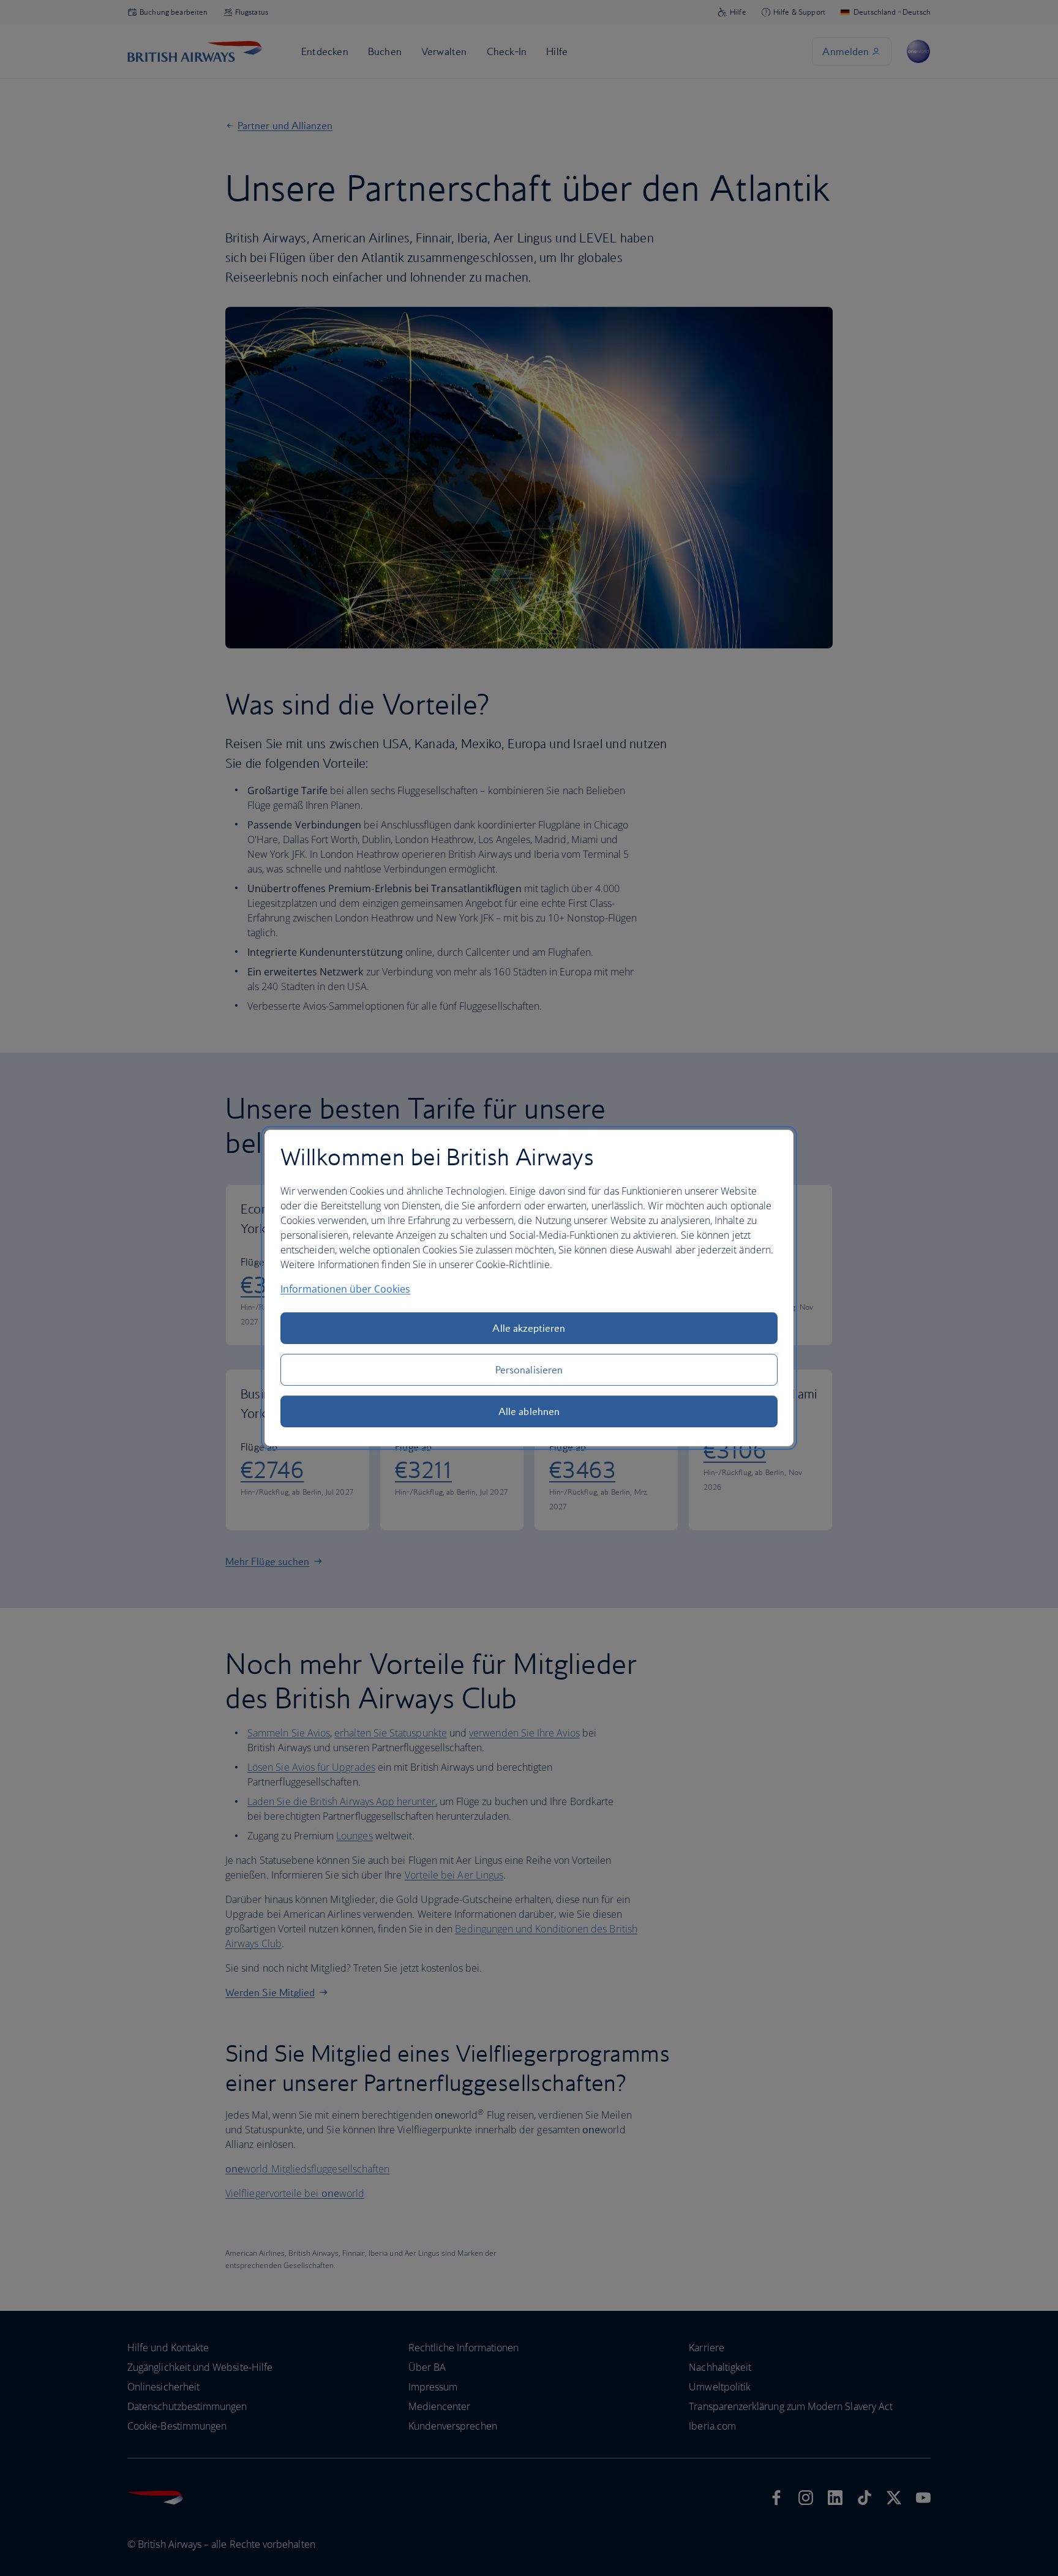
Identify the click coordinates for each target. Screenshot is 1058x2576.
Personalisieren (529, 1370)
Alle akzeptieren (529, 1328)
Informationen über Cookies (345, 1289)
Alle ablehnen (529, 1411)
